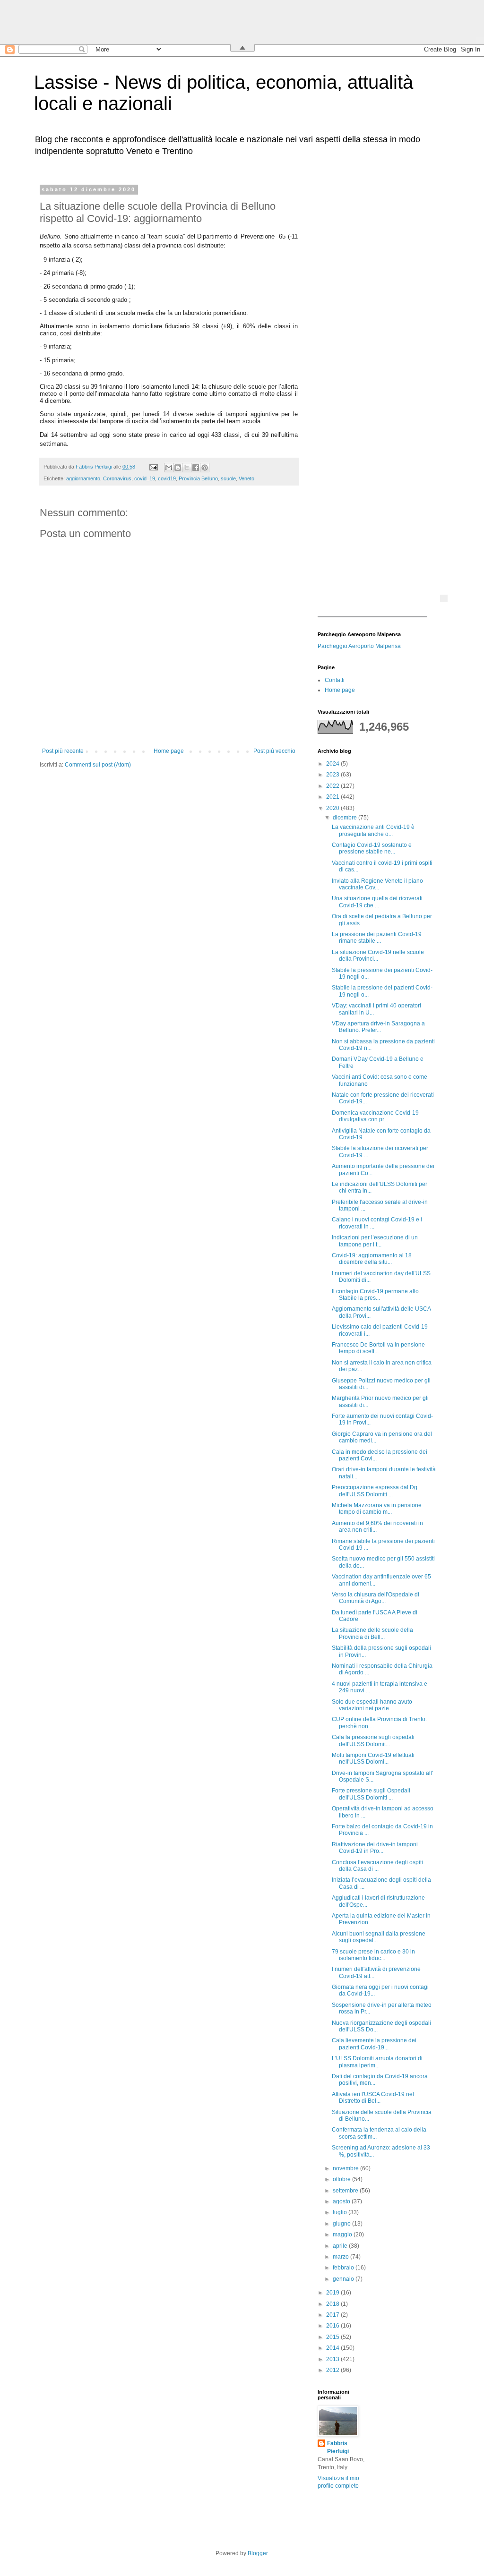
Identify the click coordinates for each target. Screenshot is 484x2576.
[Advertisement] (377, 328)
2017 (333, 2315)
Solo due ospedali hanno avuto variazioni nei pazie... (372, 1705)
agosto (342, 2201)
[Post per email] (153, 467)
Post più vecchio (274, 751)
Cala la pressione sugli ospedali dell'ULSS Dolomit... (373, 1740)
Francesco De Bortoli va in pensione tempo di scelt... (378, 1348)
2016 (333, 2326)
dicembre (346, 818)
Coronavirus (117, 478)
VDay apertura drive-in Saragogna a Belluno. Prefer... (378, 1027)
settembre (346, 2191)
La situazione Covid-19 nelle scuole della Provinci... (378, 955)
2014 (333, 2348)
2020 (333, 808)
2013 (333, 2359)
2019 (333, 2293)
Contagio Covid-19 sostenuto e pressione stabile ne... (372, 848)
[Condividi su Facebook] (196, 468)
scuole (228, 478)
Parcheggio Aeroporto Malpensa (359, 646)
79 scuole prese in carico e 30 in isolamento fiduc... (373, 1955)
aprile (341, 2246)
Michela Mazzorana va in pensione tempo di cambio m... (377, 1509)
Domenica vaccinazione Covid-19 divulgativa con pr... (375, 1116)
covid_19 (145, 478)
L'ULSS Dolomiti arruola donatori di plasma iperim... (377, 2062)
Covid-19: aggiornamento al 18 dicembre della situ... (372, 1259)
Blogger (258, 2553)
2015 (333, 2337)
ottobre (342, 2179)
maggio (343, 2235)
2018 (333, 2304)
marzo (341, 2257)
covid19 (167, 478)
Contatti (335, 680)
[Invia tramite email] (169, 468)
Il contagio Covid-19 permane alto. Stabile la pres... (376, 1295)
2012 (333, 2370)
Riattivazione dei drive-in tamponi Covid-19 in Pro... (375, 1848)
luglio (341, 2212)
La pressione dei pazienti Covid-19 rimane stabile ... (377, 938)
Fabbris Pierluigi (338, 2447)
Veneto (246, 478)
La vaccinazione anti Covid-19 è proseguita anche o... (373, 830)
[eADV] (444, 598)
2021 (333, 797)
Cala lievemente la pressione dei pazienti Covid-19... (374, 2044)
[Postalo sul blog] (178, 468)
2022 (333, 786)
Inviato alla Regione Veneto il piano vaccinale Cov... (377, 884)
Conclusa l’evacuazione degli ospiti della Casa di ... (377, 1866)
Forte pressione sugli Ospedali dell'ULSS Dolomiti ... (371, 1794)
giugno (342, 2224)
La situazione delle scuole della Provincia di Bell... (372, 1633)
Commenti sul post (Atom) (98, 765)
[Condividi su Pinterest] (205, 468)
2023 (333, 775)
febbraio (344, 2268)
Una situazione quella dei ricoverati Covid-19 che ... (377, 902)
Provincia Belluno (198, 478)
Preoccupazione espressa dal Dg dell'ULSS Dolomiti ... (375, 1491)
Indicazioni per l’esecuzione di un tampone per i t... (375, 1241)
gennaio (344, 2279)
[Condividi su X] (187, 468)
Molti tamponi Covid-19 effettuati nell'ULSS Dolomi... (373, 1758)
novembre (346, 2168)
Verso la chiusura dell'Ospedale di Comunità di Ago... (376, 1598)
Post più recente (63, 751)
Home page (169, 751)
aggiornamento (83, 478)
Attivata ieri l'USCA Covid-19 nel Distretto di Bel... (373, 2098)
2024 (333, 764)
